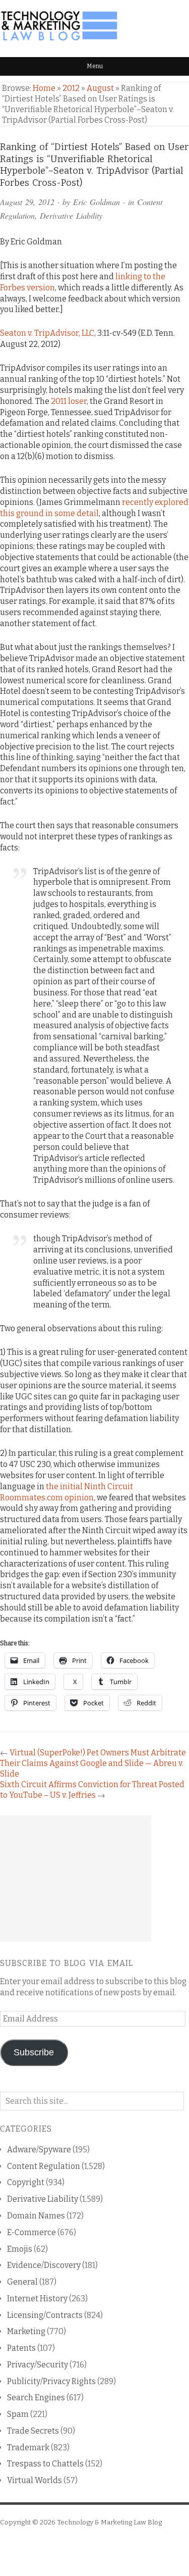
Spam (18, 2414)
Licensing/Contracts (45, 2315)
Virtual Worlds (35, 2480)
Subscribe (34, 2052)
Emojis (20, 2249)
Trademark (28, 2447)
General (22, 2282)
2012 (71, 88)
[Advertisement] (76, 1879)
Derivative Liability (71, 215)
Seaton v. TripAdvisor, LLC (47, 333)
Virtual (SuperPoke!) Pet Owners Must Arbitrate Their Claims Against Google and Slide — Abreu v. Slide (93, 1763)
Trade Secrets (33, 2431)
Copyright (26, 2182)
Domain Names (36, 2216)
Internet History (37, 2299)
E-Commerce (31, 2232)
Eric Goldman (97, 202)
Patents (21, 2348)
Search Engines (36, 2397)
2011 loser (69, 401)
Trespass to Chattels (45, 2464)
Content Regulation (44, 2166)
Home (44, 88)
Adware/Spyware (39, 2150)
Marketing (26, 2331)
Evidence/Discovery (44, 2265)
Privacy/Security (38, 2365)
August (100, 88)
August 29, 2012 (27, 202)
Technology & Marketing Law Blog (109, 2522)
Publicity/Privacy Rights (51, 2381)
